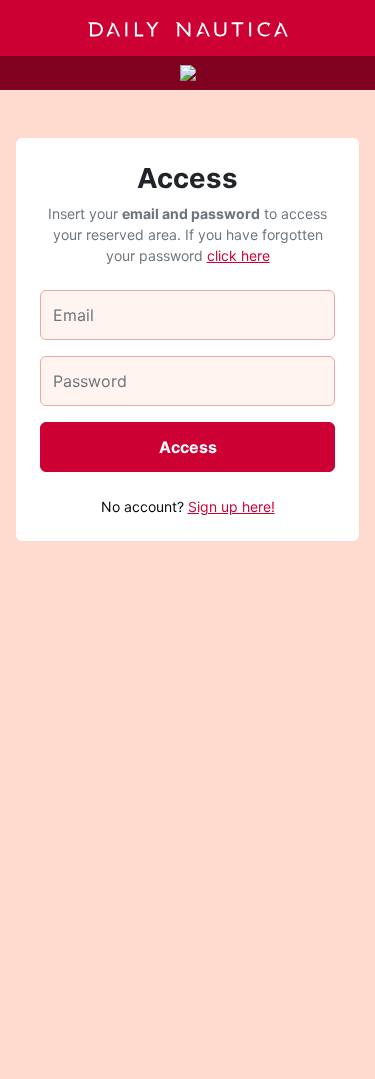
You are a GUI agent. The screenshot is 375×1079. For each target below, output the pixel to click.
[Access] (342, 28)
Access (188, 447)
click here (238, 255)
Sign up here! (231, 506)
